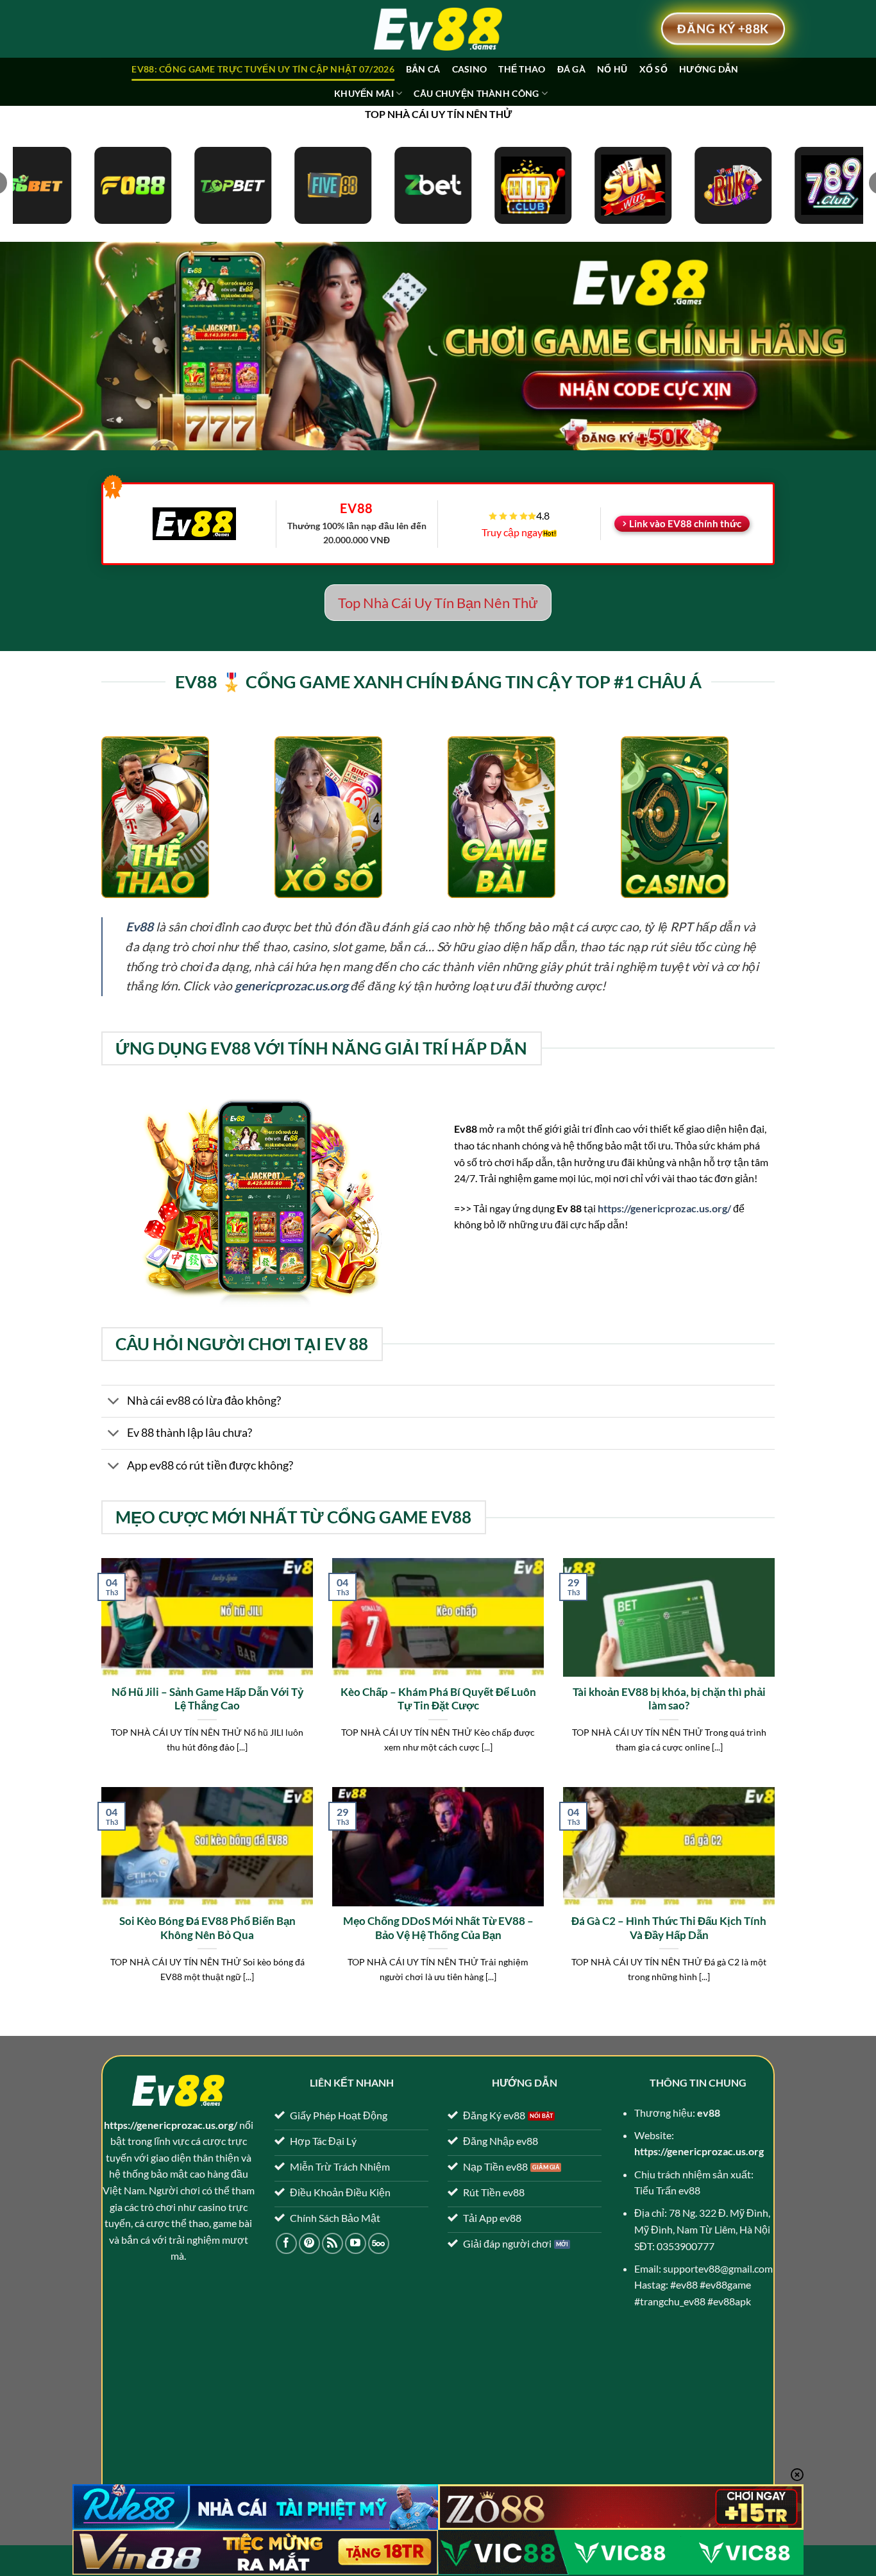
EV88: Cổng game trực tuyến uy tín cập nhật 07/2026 (263, 69)
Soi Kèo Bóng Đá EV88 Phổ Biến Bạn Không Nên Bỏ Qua (207, 1928)
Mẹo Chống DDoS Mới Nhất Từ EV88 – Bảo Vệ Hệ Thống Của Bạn (438, 1928)
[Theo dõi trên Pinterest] (309, 2243)
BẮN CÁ (423, 69)
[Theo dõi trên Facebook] (286, 2243)
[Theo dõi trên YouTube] (356, 2243)
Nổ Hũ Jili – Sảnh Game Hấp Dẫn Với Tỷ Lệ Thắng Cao (207, 1699)
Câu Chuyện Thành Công (476, 93)
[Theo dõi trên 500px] (379, 2243)
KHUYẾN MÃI (364, 93)
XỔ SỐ (653, 69)
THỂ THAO (522, 69)
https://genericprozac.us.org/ (664, 1208)
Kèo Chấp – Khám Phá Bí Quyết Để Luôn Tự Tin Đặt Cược (438, 1699)
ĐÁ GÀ (571, 69)
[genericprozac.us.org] (438, 29)
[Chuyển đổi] (114, 1402)
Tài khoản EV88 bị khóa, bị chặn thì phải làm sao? (669, 1699)
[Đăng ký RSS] (333, 2243)
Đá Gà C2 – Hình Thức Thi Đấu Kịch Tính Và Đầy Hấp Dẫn (669, 1928)
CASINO (470, 69)
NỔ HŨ (612, 69)
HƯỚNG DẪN (709, 69)
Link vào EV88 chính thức (685, 523)
